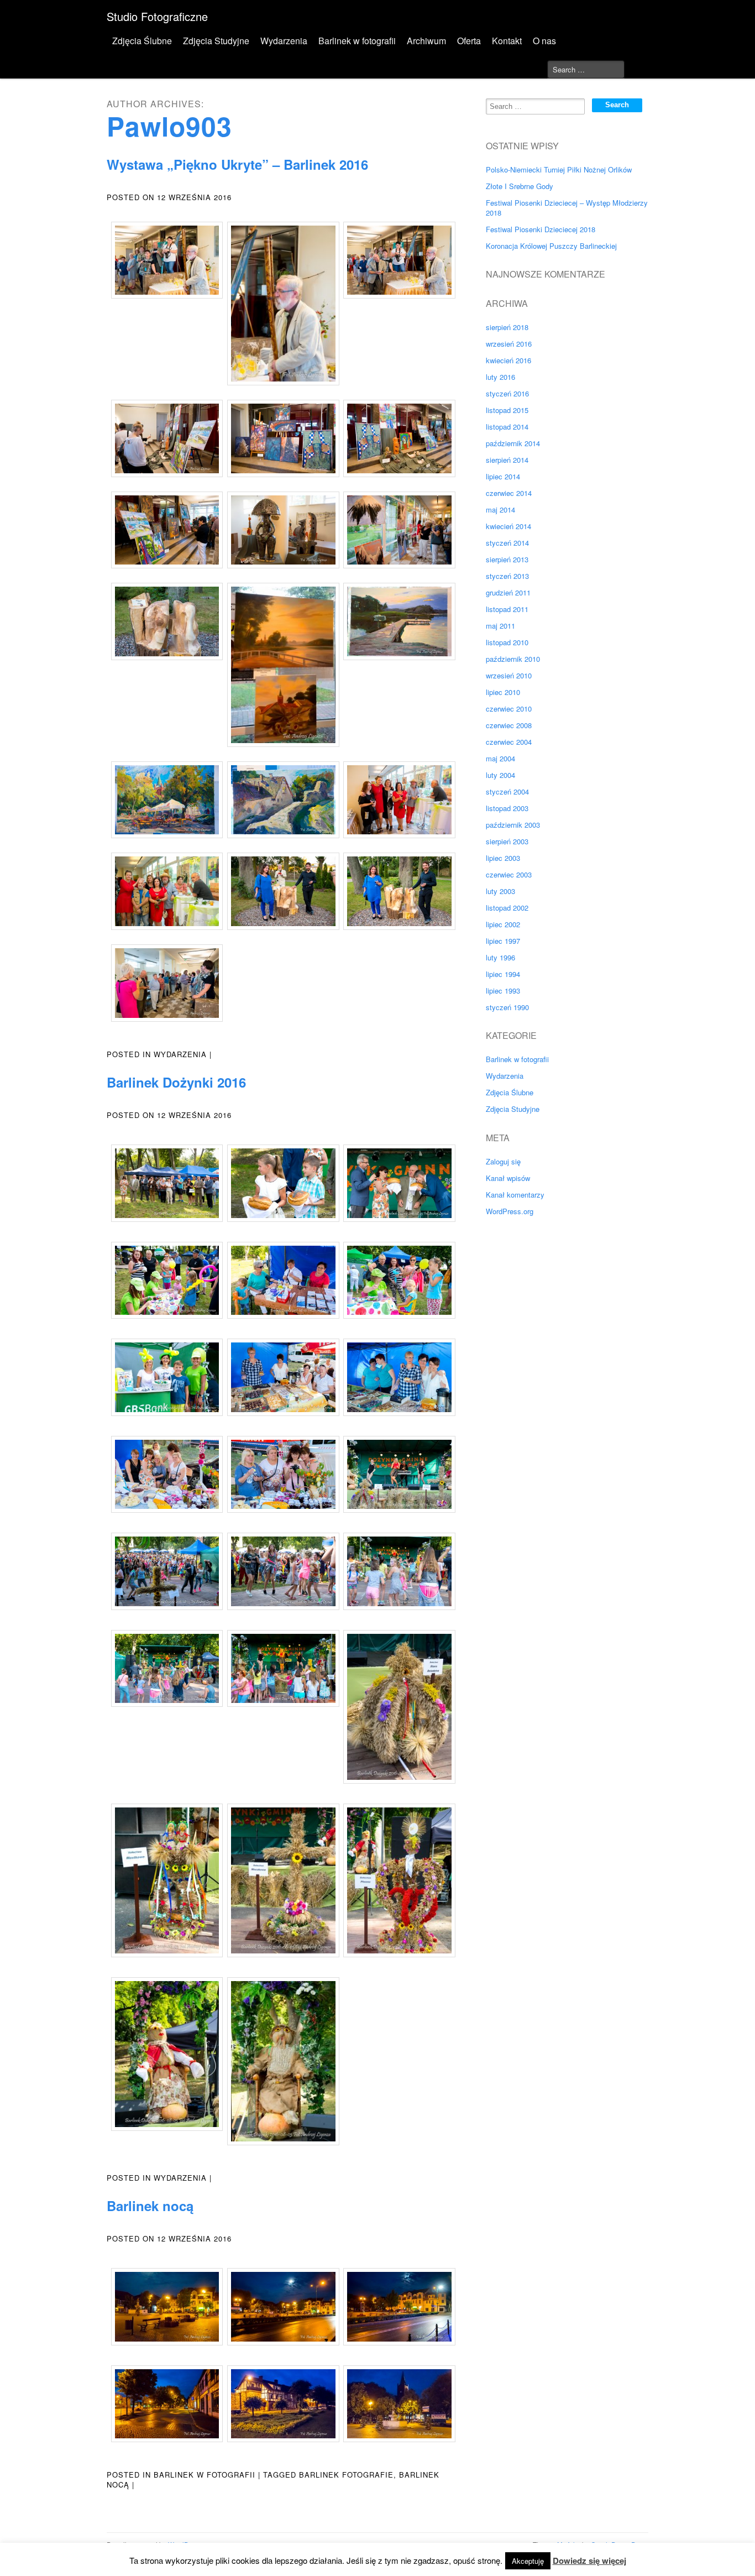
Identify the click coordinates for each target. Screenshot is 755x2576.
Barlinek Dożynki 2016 (176, 1082)
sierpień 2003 (507, 841)
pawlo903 (169, 126)
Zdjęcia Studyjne (216, 41)
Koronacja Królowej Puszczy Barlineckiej (551, 246)
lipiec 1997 (503, 941)
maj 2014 (500, 510)
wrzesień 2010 (509, 675)
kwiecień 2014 (508, 526)
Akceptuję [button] (528, 2561)
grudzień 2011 (508, 592)
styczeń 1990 (507, 1007)
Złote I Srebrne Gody (520, 186)
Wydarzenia (284, 41)
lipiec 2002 (503, 924)
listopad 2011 (507, 609)
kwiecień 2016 (508, 360)
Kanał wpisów (508, 1178)
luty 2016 (500, 377)
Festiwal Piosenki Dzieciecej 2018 (541, 229)
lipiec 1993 (503, 991)
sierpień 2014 (507, 460)
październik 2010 (513, 659)
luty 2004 (500, 775)
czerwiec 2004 (509, 742)
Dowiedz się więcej (589, 2561)
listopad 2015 (507, 410)
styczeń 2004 (507, 791)
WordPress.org (510, 1211)
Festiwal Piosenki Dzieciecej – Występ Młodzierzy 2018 (567, 208)
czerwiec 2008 (509, 725)
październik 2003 (513, 825)
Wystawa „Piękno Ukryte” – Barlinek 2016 (237, 164)
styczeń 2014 (507, 543)
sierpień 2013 (507, 559)
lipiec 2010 (503, 692)
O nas (544, 41)
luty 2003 (500, 891)
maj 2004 (500, 758)
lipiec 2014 (503, 476)
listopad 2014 (507, 427)
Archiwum (426, 41)
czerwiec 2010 (509, 709)
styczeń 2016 (507, 393)
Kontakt (507, 41)
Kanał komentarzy (515, 1195)
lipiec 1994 (503, 974)
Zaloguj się (503, 1161)
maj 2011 (500, 626)
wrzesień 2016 (509, 344)
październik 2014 (513, 443)
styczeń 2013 (507, 576)
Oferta (469, 41)
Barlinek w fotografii (357, 41)
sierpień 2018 (507, 327)
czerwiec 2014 (509, 493)
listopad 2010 (507, 642)
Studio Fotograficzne (157, 16)
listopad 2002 (507, 908)
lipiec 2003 (503, 858)
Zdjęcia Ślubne (142, 41)
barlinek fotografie (346, 2475)
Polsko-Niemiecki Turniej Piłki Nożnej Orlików (559, 169)
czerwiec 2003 (509, 874)
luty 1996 (500, 957)
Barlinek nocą (150, 2206)
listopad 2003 (507, 808)
